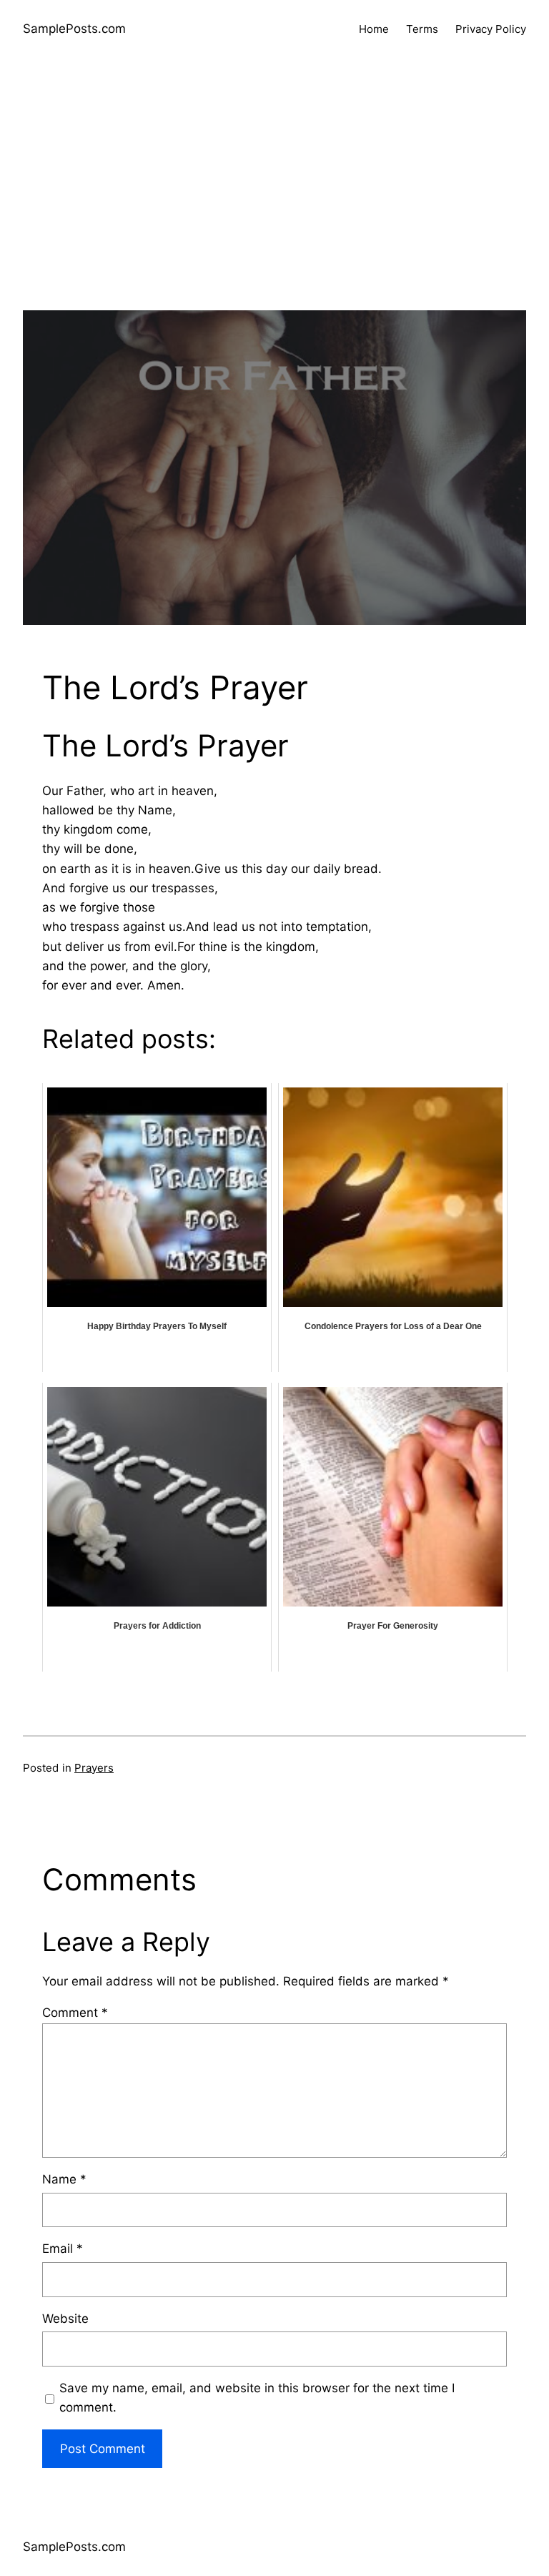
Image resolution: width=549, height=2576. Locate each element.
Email (63, 2249)
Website (65, 2319)
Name (64, 2179)
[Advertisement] (274, 210)
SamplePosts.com (74, 29)
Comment (75, 2013)
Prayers (94, 1768)
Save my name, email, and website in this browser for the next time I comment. (257, 2398)
